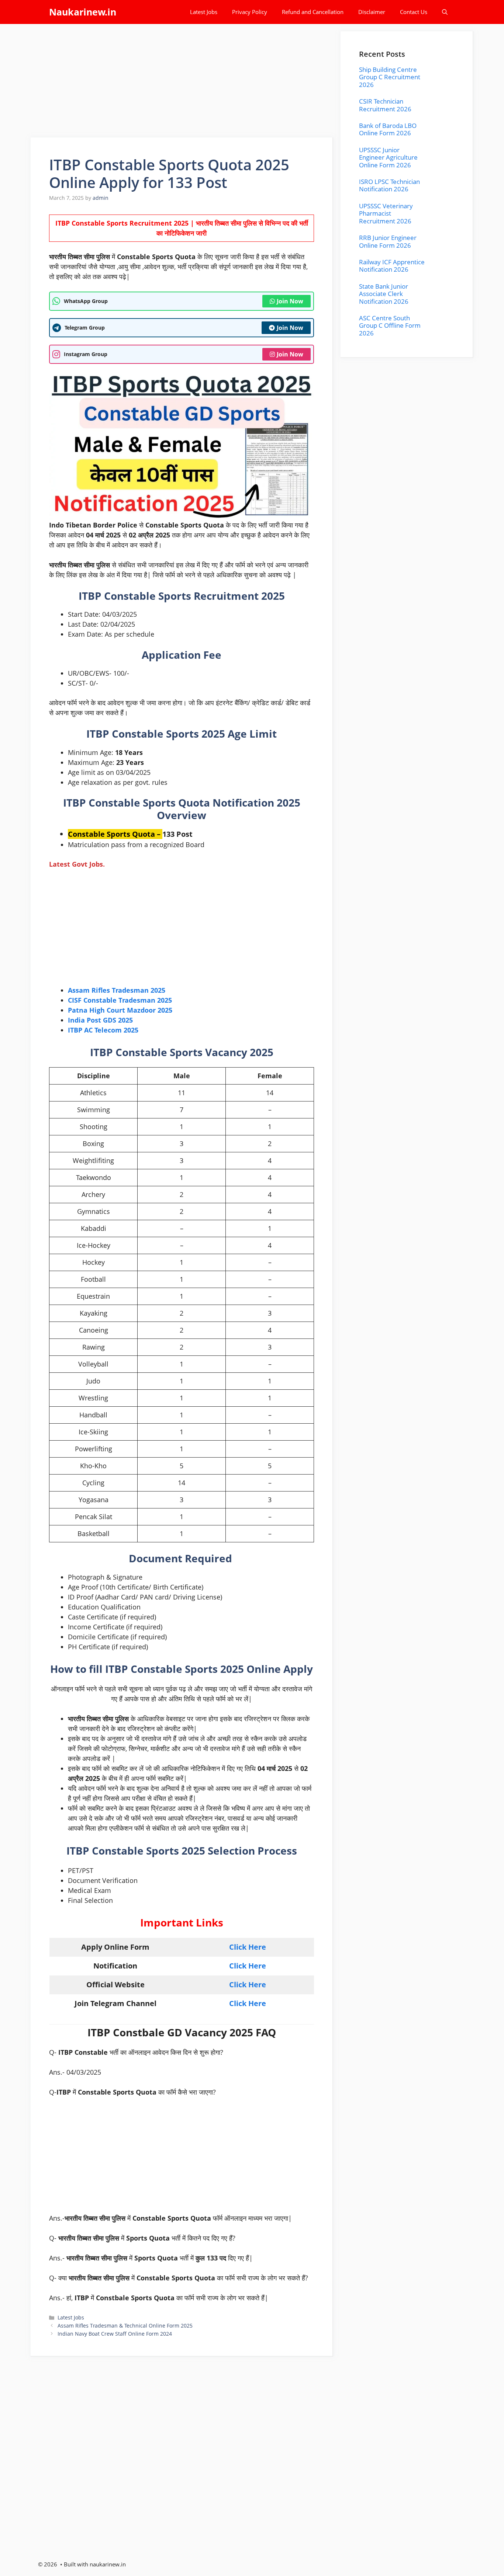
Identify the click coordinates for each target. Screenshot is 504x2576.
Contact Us (414, 12)
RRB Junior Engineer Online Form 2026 (388, 241)
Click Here (248, 1947)
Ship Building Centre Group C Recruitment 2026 (390, 77)
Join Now (290, 301)
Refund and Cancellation (313, 12)
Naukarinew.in (83, 12)
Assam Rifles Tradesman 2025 (117, 990)
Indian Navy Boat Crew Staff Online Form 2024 (115, 2334)
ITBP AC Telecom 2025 (103, 1030)
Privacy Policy (250, 12)
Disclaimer (372, 12)
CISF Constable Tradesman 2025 (120, 1000)
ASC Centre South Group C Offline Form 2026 (390, 326)
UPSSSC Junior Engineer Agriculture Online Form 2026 (388, 157)
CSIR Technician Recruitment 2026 (385, 105)
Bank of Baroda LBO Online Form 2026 (388, 129)
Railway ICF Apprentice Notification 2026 (392, 266)
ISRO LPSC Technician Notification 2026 (389, 185)
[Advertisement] (182, 83)
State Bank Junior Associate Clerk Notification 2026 (384, 294)
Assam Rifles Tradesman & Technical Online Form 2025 (125, 2326)
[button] (445, 12)
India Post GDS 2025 (100, 1020)
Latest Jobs (204, 12)
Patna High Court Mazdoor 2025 (120, 1010)
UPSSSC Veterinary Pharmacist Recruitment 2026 (386, 213)
